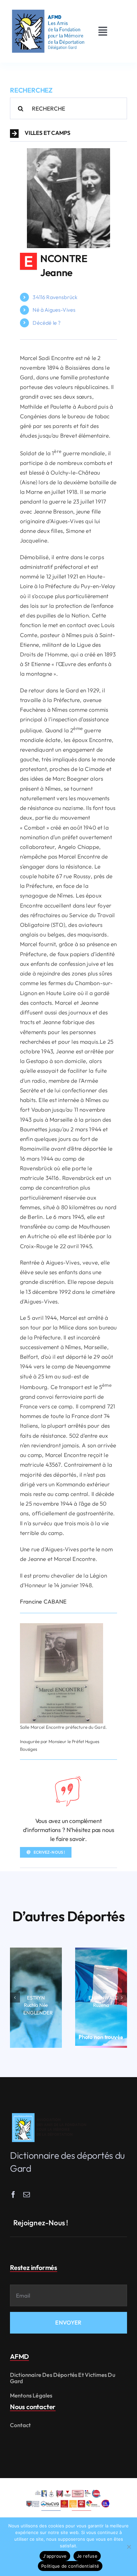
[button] (68, 134)
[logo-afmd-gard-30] (48, 9)
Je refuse (87, 2556)
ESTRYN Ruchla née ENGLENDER (38, 2005)
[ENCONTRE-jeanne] (68, 151)
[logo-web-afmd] (50, 2113)
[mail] (27, 2195)
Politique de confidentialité (70, 2566)
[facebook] (13, 2195)
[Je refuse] (129, 2547)
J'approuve (55, 2556)
